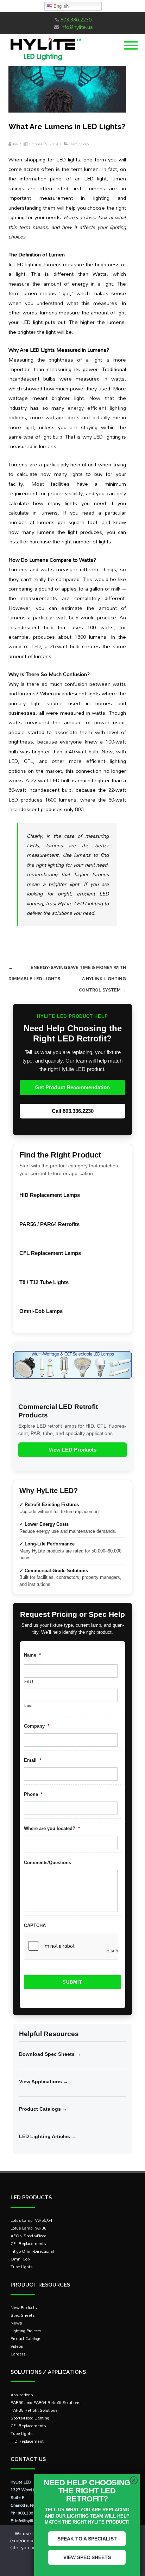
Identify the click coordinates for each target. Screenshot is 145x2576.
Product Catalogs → (43, 2109)
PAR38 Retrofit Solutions (34, 2410)
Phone (33, 1794)
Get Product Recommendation (72, 1087)
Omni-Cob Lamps (41, 1311)
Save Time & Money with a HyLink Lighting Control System (97, 979)
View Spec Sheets (87, 2557)
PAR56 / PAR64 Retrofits (49, 1224)
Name (32, 1655)
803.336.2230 (76, 20)
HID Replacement (27, 2441)
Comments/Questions (48, 1863)
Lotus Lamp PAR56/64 (31, 2220)
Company (37, 1726)
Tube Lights (22, 2267)
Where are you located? (52, 1828)
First (29, 1681)
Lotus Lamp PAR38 (29, 2228)
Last (29, 1705)
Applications (22, 2395)
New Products (24, 2307)
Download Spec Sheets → (50, 2054)
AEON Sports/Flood (29, 2236)
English (60, 6)
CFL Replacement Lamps (50, 1253)
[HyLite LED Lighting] (44, 62)
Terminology (79, 144)
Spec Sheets (23, 2315)
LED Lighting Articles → (48, 2136)
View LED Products (72, 1450)
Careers (18, 2354)
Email (33, 1760)
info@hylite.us (77, 27)
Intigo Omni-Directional (32, 2251)
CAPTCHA (35, 1925)
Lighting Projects (26, 2331)
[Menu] (131, 41)
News (16, 2323)
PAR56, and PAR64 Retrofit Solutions (46, 2402)
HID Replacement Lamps (50, 1195)
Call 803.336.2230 (73, 1111)
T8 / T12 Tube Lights (44, 1282)
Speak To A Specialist (87, 2539)
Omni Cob (20, 2259)
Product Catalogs (26, 2338)
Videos (17, 2346)
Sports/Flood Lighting (30, 2418)
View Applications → (44, 2081)
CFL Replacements (28, 2243)
